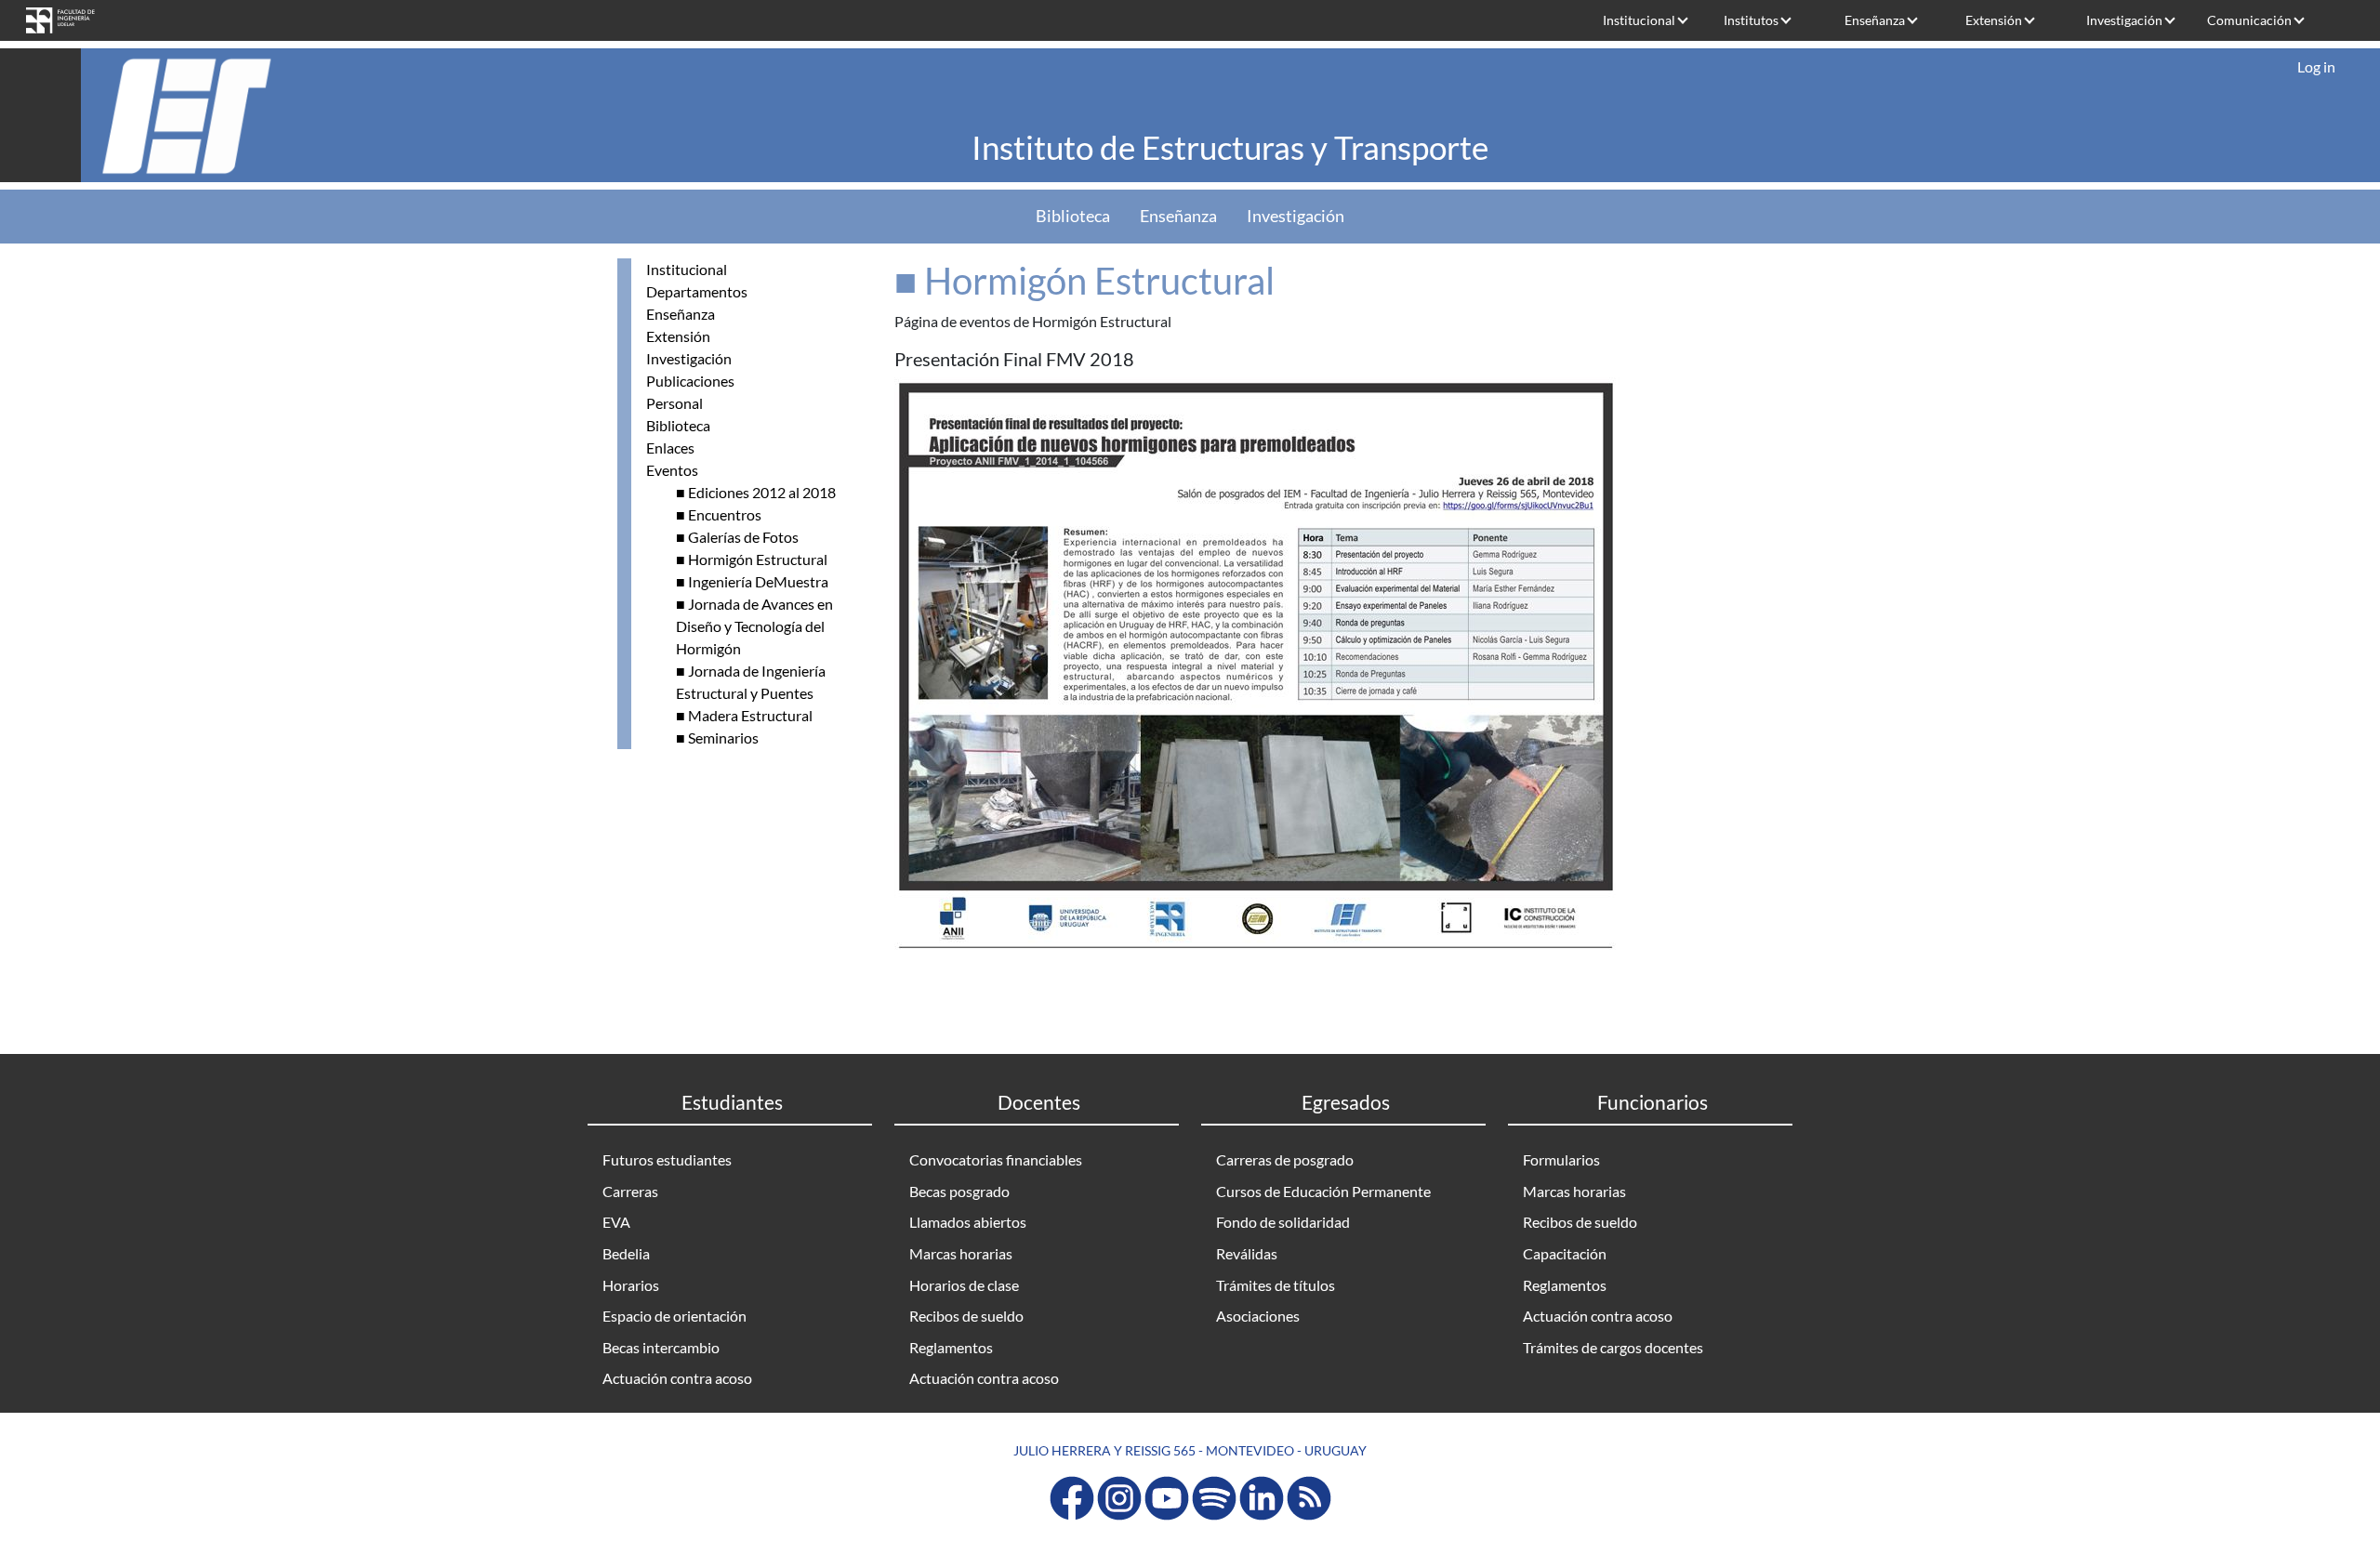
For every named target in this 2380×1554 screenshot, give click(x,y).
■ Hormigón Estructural (752, 559)
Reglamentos (951, 1347)
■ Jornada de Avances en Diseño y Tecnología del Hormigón (754, 626)
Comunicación (2249, 20)
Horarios (631, 1285)
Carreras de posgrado (1285, 1159)
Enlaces (670, 448)
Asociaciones (1258, 1316)
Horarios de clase (964, 1285)
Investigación (2124, 20)
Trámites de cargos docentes (1613, 1347)
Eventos (672, 470)
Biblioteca (1073, 216)
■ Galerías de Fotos (737, 537)
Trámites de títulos (1276, 1285)
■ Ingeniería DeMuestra (752, 581)
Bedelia (626, 1253)
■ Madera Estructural (744, 715)
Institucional (1639, 20)
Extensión (1994, 20)
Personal (674, 403)
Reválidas (1247, 1253)
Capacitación (1565, 1253)
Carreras (630, 1191)
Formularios (1561, 1159)
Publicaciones (690, 381)
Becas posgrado (959, 1191)
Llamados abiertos (968, 1222)
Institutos (1751, 20)
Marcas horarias (961, 1253)
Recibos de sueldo (966, 1316)
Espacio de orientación (674, 1316)
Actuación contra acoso (677, 1378)
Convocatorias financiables (996, 1159)
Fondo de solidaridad (1283, 1222)
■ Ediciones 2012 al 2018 (756, 492)
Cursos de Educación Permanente (1323, 1191)
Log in (2316, 66)
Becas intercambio (661, 1347)
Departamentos (697, 291)
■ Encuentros (719, 514)
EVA (616, 1222)
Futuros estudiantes (667, 1159)
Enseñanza (1875, 20)
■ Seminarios (717, 737)
